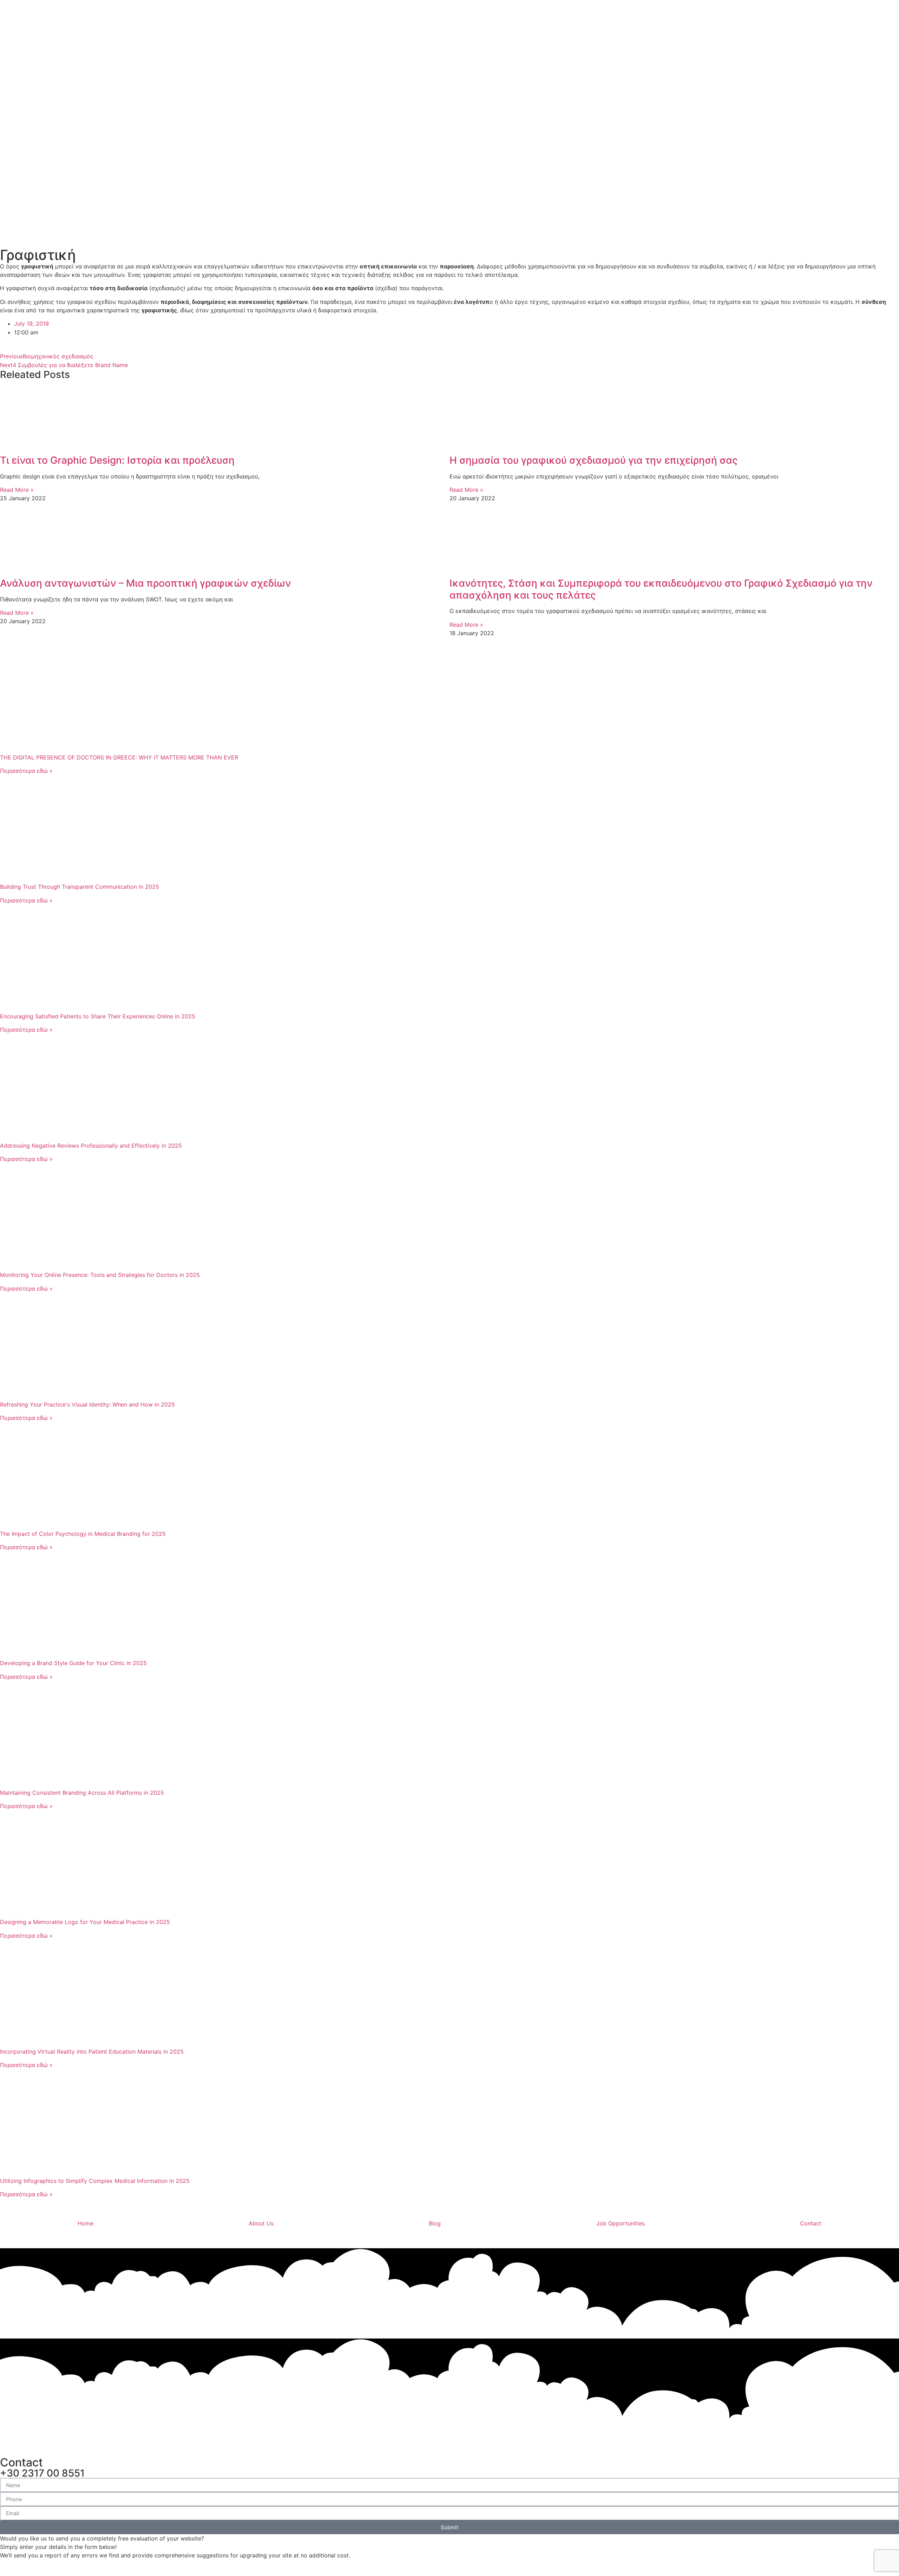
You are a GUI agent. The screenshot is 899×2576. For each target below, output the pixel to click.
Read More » (17, 490)
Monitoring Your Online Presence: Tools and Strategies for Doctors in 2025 (100, 1275)
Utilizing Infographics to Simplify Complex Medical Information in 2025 (95, 2181)
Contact (811, 2223)
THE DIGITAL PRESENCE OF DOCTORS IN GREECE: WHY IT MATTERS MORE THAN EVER (119, 757)
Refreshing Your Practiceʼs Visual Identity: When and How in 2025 (87, 1404)
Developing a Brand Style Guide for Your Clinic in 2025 (73, 1663)
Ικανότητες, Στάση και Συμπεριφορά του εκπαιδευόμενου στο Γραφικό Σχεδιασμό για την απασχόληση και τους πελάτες (661, 589)
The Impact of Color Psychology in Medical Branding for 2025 (83, 1534)
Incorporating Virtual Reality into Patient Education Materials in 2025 (92, 2052)
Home (86, 2223)
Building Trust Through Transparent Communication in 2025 (80, 887)
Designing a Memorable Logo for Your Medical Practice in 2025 (85, 1922)
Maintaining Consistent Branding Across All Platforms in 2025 (82, 1793)
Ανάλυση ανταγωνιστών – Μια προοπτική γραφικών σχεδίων (146, 583)
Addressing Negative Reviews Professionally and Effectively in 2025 (91, 1146)
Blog (435, 2223)
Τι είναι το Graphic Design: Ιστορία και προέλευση (117, 460)
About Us (261, 2223)
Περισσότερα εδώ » (26, 771)
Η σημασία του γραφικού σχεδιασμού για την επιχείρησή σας (593, 460)
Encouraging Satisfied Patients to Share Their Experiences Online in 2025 (98, 1016)
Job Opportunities (621, 2223)
